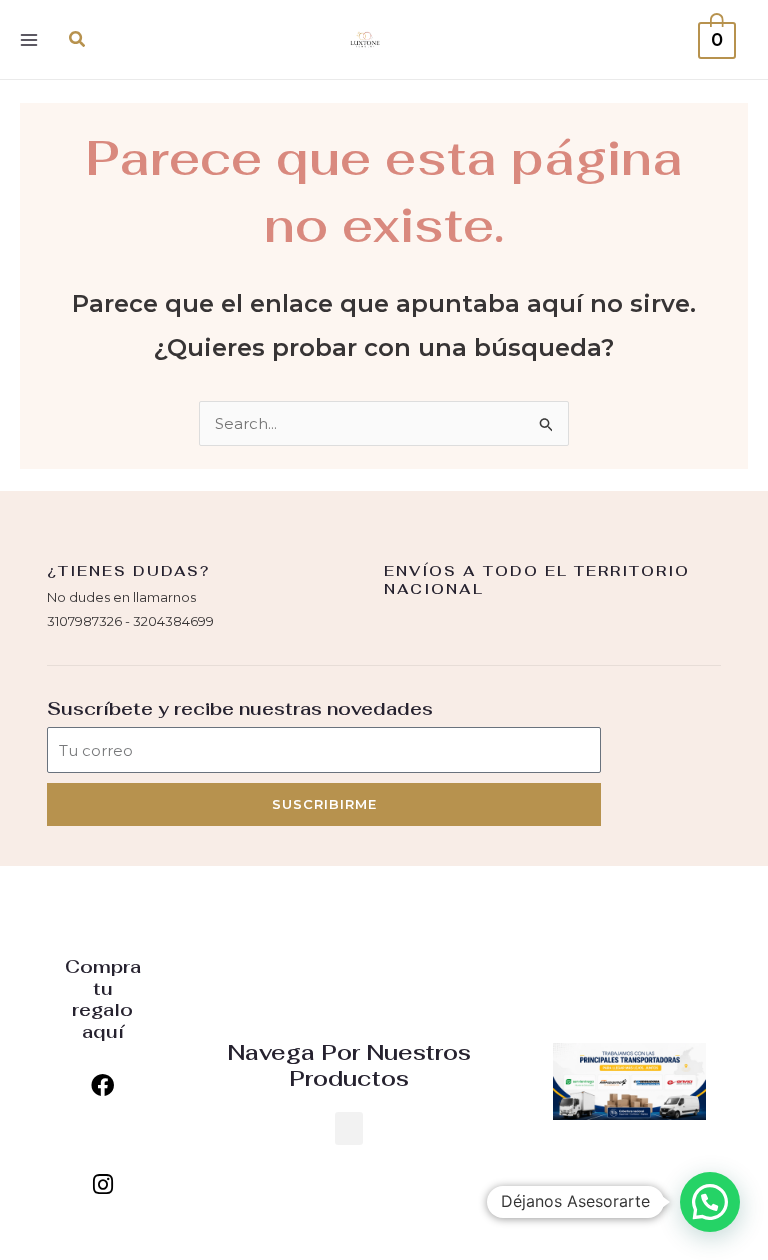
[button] (78, 40)
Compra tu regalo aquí (103, 999)
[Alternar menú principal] (28, 39)
